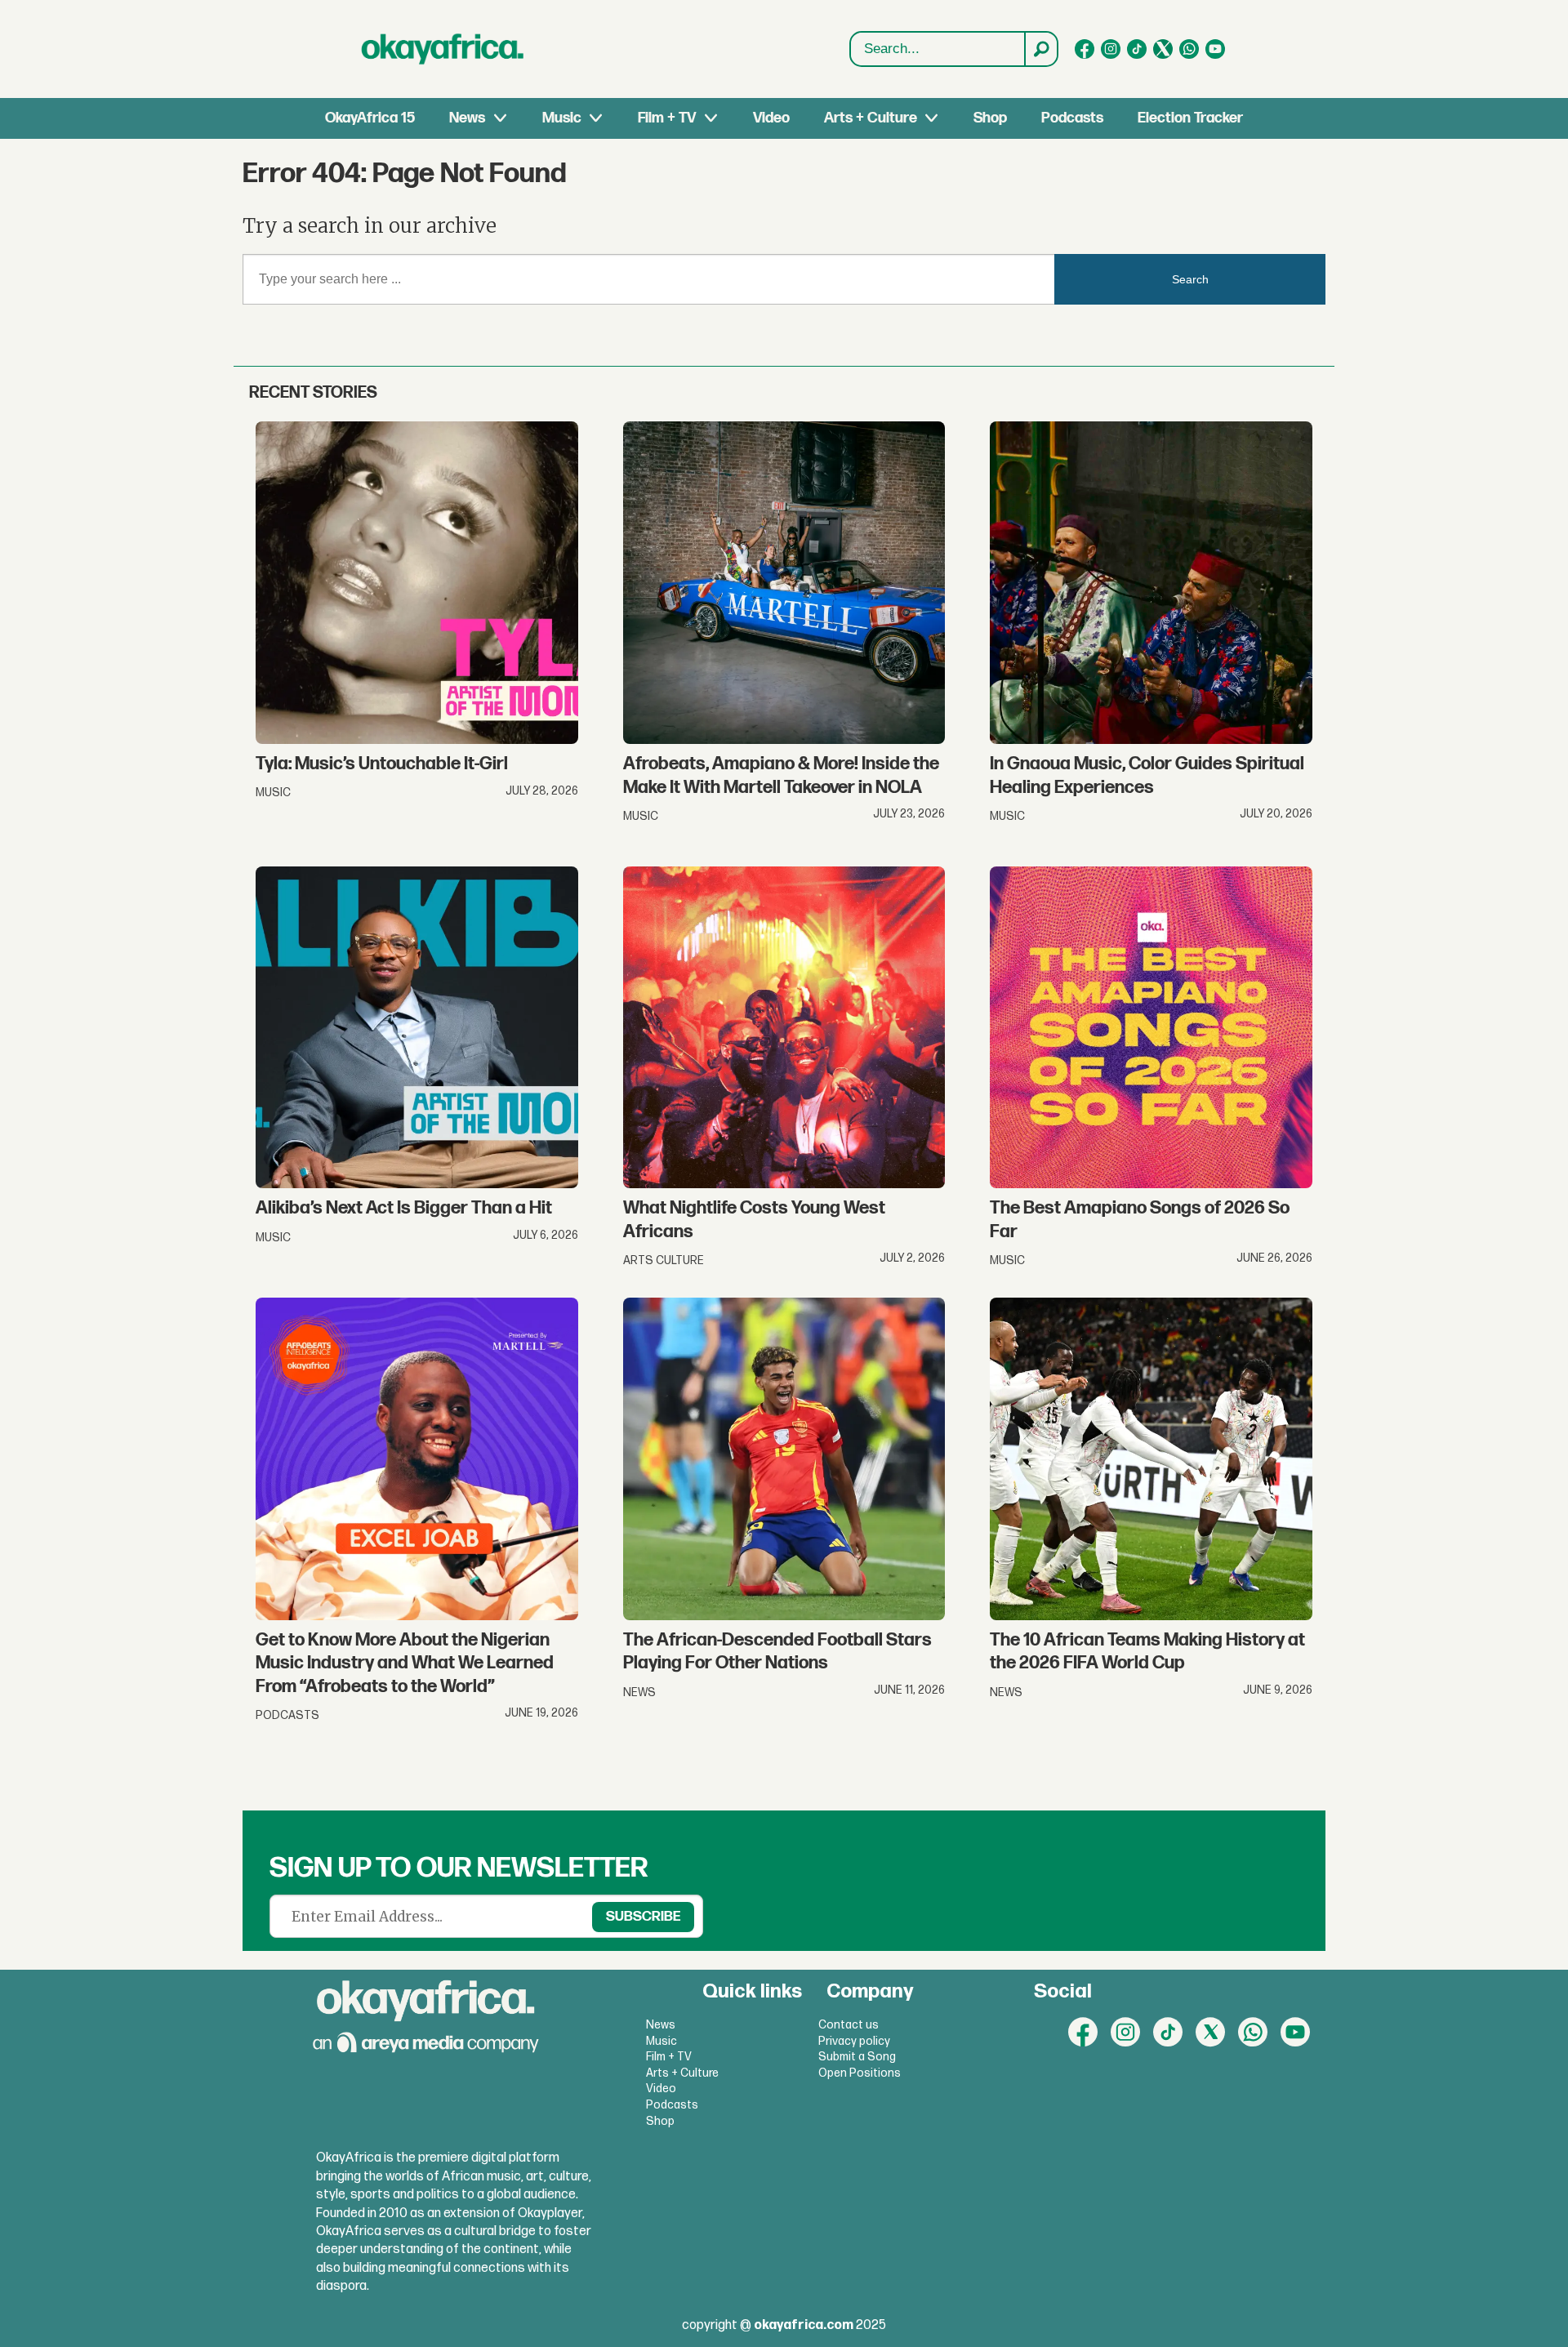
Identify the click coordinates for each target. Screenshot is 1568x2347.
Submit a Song (857, 2057)
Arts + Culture (871, 118)
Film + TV (667, 118)
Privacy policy (854, 2041)
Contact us (849, 2025)
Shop (990, 118)
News (467, 118)
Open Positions (860, 2073)
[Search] (1040, 49)
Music (562, 118)
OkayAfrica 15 (370, 118)
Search (1190, 279)
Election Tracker (1190, 118)
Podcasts (1072, 118)
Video (771, 118)
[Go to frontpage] (443, 49)
